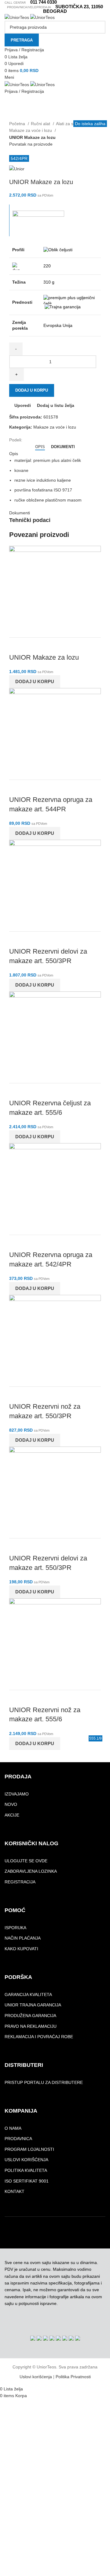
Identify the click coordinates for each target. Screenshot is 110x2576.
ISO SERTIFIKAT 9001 (27, 2181)
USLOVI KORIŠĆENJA (26, 2160)
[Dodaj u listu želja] (50, 645)
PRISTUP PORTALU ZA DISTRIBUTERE (44, 2082)
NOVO (11, 1804)
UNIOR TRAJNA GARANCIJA (33, 2005)
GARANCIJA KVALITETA (28, 1994)
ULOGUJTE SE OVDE (26, 1861)
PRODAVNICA (18, 2139)
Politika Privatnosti (73, 2377)
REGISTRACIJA (20, 1882)
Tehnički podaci (30, 520)
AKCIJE (12, 1815)
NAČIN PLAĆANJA (23, 1938)
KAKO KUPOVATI (21, 1949)
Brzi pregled (33, 645)
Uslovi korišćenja (36, 2377)
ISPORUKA (15, 1928)
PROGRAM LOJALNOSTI (29, 2149)
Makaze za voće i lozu (31, 130)
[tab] (40, 447)
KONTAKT (15, 2191)
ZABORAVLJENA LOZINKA (31, 1871)
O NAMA (13, 2128)
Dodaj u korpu (32, 390)
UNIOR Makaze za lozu (44, 657)
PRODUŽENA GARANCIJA (30, 2016)
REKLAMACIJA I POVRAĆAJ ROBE (39, 2037)
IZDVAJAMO (17, 1794)
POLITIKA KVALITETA (26, 2170)
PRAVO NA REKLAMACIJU (31, 2026)
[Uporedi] (17, 645)
